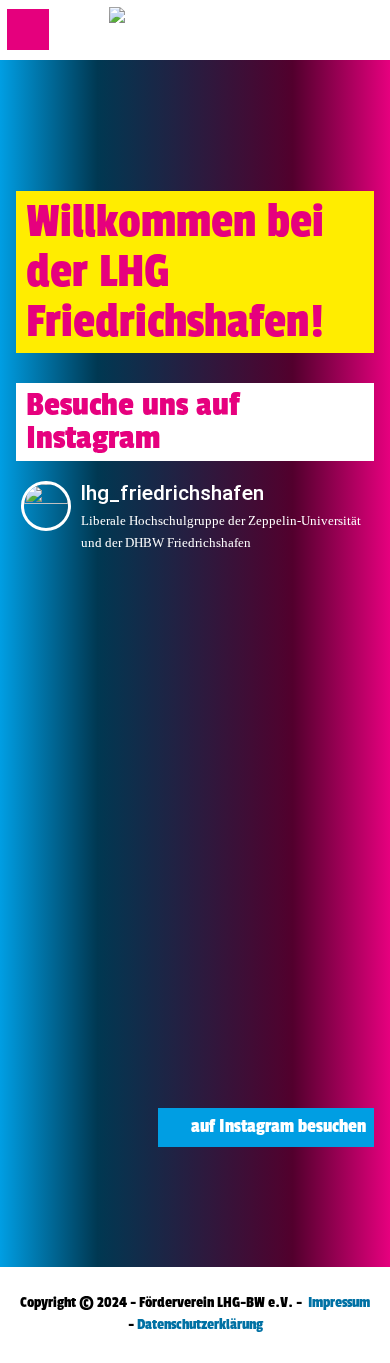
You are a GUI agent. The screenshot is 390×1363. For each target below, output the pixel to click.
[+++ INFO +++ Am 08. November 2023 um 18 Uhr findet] (104, 1046)
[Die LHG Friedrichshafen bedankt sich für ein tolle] (104, 736)
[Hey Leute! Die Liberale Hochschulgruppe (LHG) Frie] (285, 1046)
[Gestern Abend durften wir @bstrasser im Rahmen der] (285, 736)
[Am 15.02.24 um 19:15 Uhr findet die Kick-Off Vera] (285, 840)
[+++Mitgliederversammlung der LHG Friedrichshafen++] (104, 943)
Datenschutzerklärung (200, 1324)
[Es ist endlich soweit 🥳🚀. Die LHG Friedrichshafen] (285, 943)
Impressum (339, 1302)
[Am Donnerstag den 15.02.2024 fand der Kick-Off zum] (104, 840)
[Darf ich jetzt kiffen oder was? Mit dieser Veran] (285, 633)
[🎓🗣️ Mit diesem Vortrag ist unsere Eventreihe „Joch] (104, 633)
